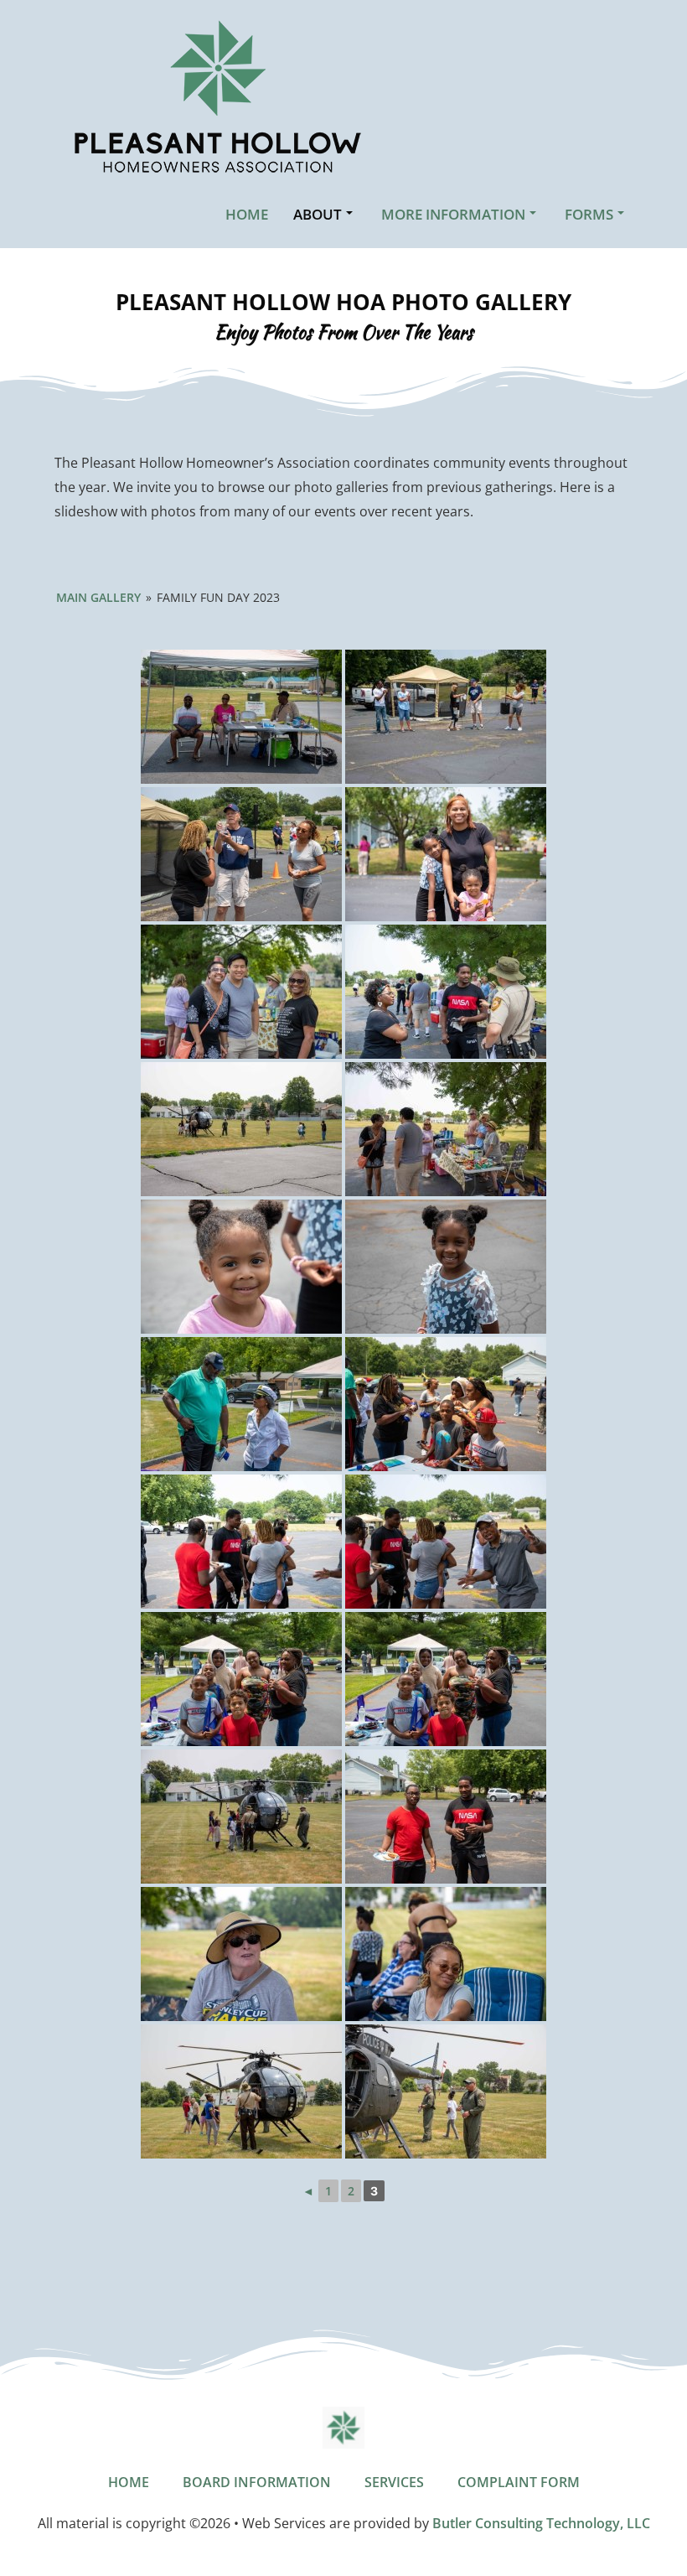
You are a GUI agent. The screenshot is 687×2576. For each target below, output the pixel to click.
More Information (453, 214)
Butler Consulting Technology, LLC (541, 2523)
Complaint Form (519, 2482)
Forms (589, 214)
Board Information (257, 2482)
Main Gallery (98, 597)
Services (394, 2482)
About (318, 214)
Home (247, 214)
